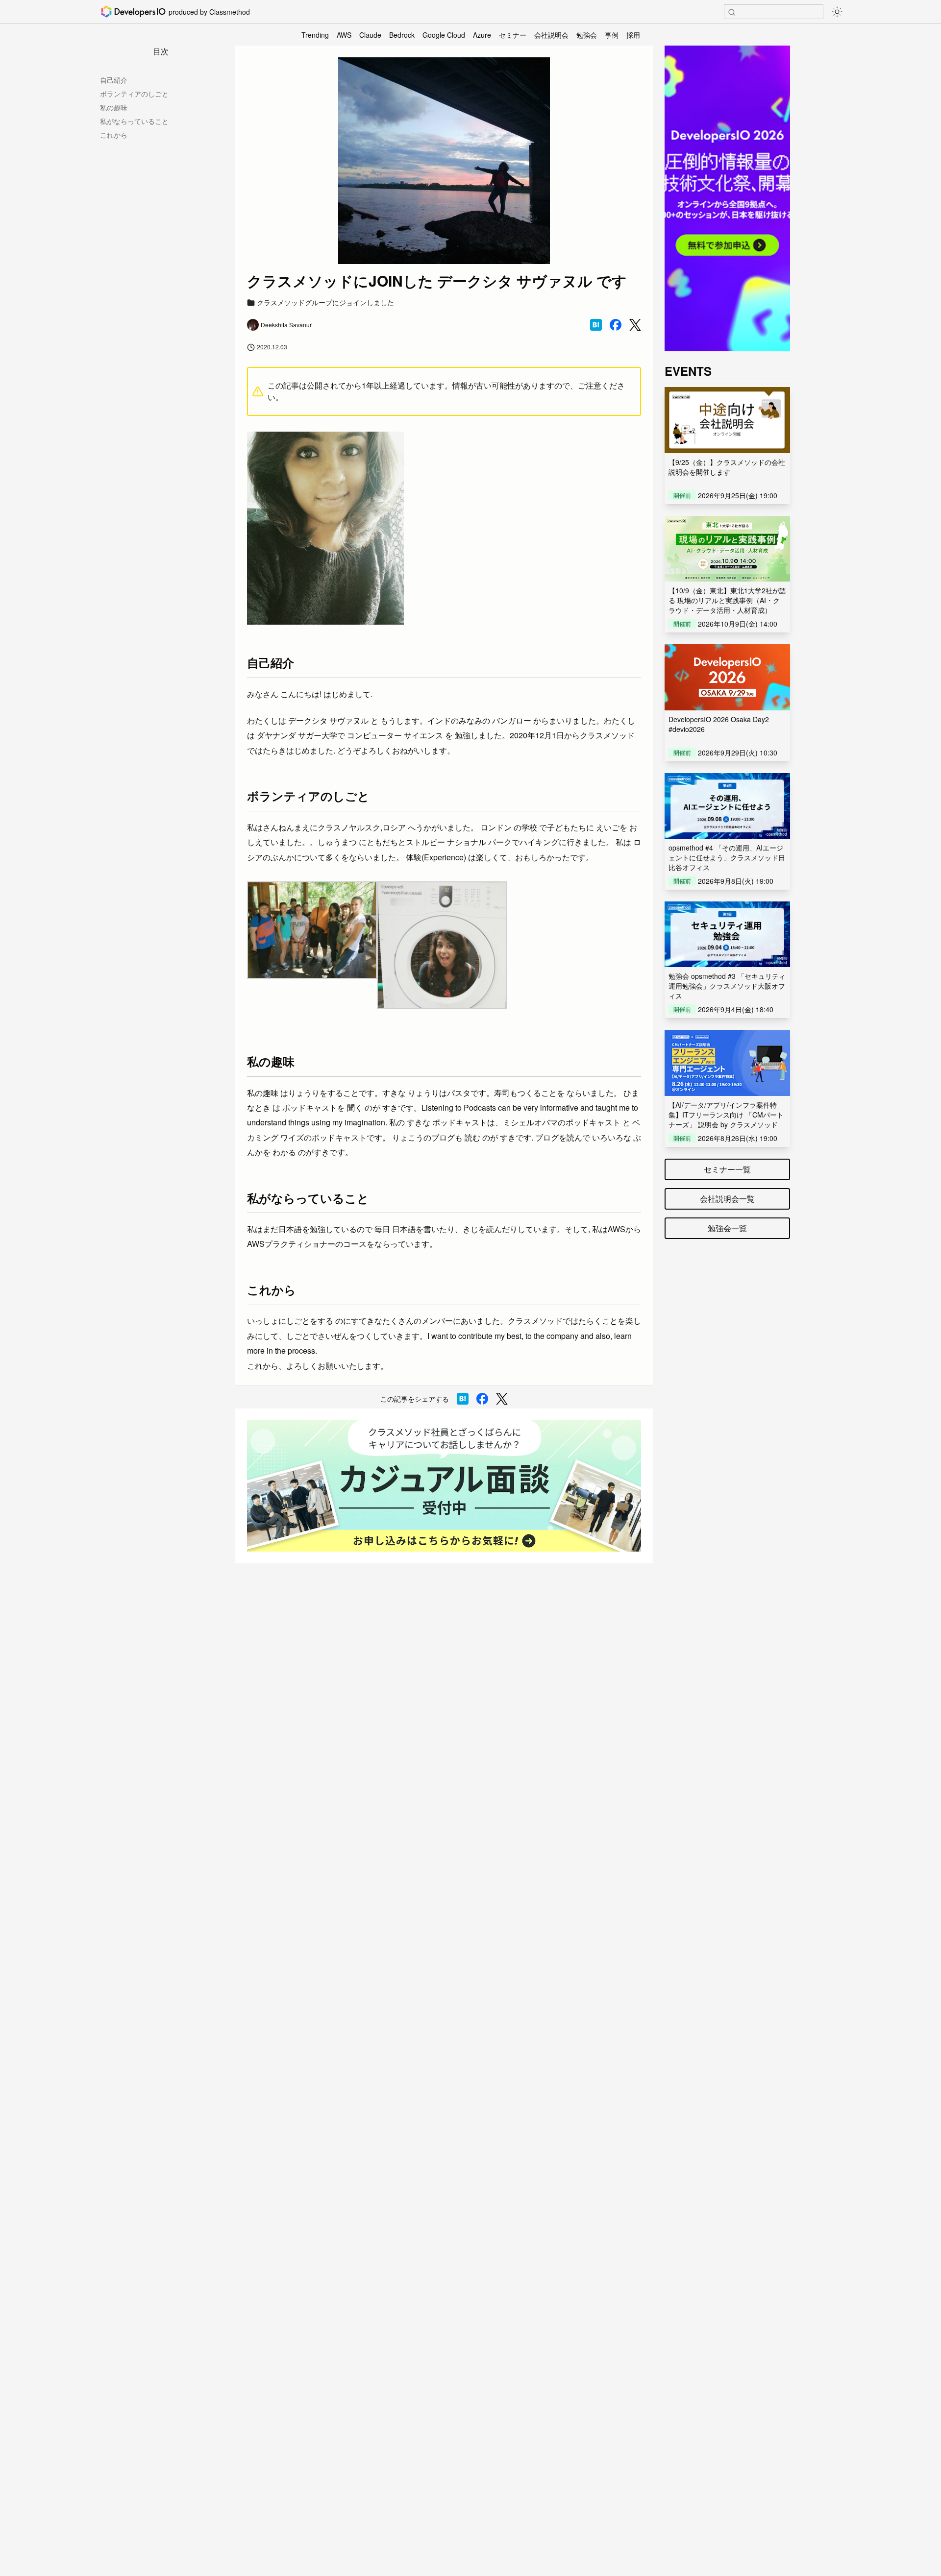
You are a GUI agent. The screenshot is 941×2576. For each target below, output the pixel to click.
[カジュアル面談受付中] (444, 1486)
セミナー (513, 35)
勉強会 (587, 35)
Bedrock (402, 35)
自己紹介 (114, 80)
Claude (370, 35)
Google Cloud (444, 35)
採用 (633, 35)
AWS (344, 35)
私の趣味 (114, 107)
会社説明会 (551, 35)
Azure (482, 35)
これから (114, 135)
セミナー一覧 (727, 1169)
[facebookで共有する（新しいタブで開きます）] (616, 325)
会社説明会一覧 (727, 1199)
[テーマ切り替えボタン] (837, 12)
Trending (315, 35)
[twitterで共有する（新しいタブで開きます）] (635, 325)
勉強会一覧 (727, 1228)
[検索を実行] (732, 12)
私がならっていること (134, 121)
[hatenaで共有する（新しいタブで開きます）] (596, 325)
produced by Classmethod (209, 12)
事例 (612, 35)
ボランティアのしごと (134, 94)
